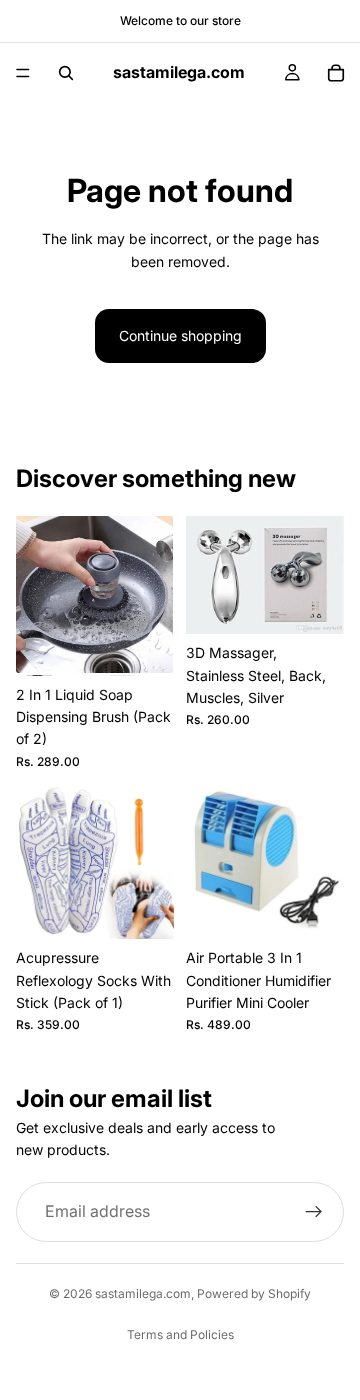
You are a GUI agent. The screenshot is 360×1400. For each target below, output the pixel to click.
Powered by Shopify (254, 1293)
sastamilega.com (143, 1293)
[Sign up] (314, 1212)
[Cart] (336, 73)
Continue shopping (180, 335)
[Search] (66, 73)
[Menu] (23, 73)
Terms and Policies (180, 1334)
